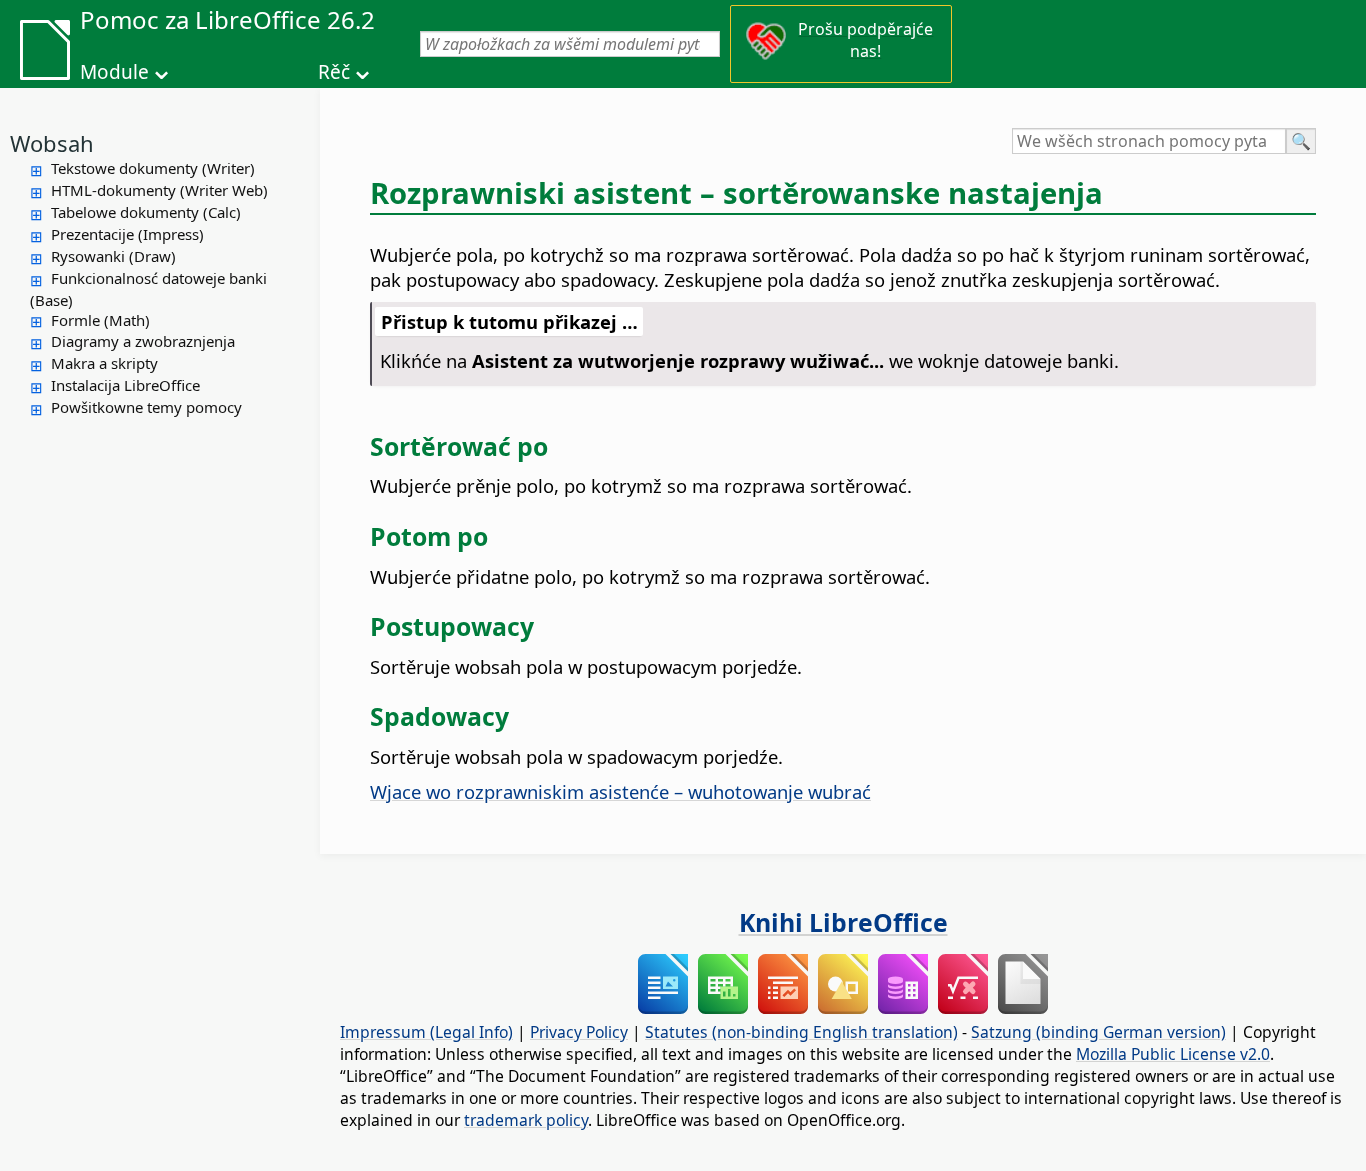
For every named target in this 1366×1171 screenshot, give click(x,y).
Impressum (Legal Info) (426, 1032)
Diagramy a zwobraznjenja (143, 341)
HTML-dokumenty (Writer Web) (159, 190)
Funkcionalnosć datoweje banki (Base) (148, 289)
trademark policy (526, 1120)
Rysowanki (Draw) (113, 256)
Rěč (334, 72)
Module (114, 72)
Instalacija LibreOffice (125, 385)
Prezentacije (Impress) (127, 234)
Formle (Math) (100, 320)
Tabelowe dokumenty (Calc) (146, 212)
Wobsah (52, 143)
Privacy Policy (579, 1032)
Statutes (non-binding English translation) (801, 1032)
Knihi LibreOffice (843, 922)
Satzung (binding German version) (1098, 1032)
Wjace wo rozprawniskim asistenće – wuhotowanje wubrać (620, 791)
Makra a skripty (104, 363)
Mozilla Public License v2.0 (1173, 1054)
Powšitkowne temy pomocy (146, 407)
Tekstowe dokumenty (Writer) (153, 168)
